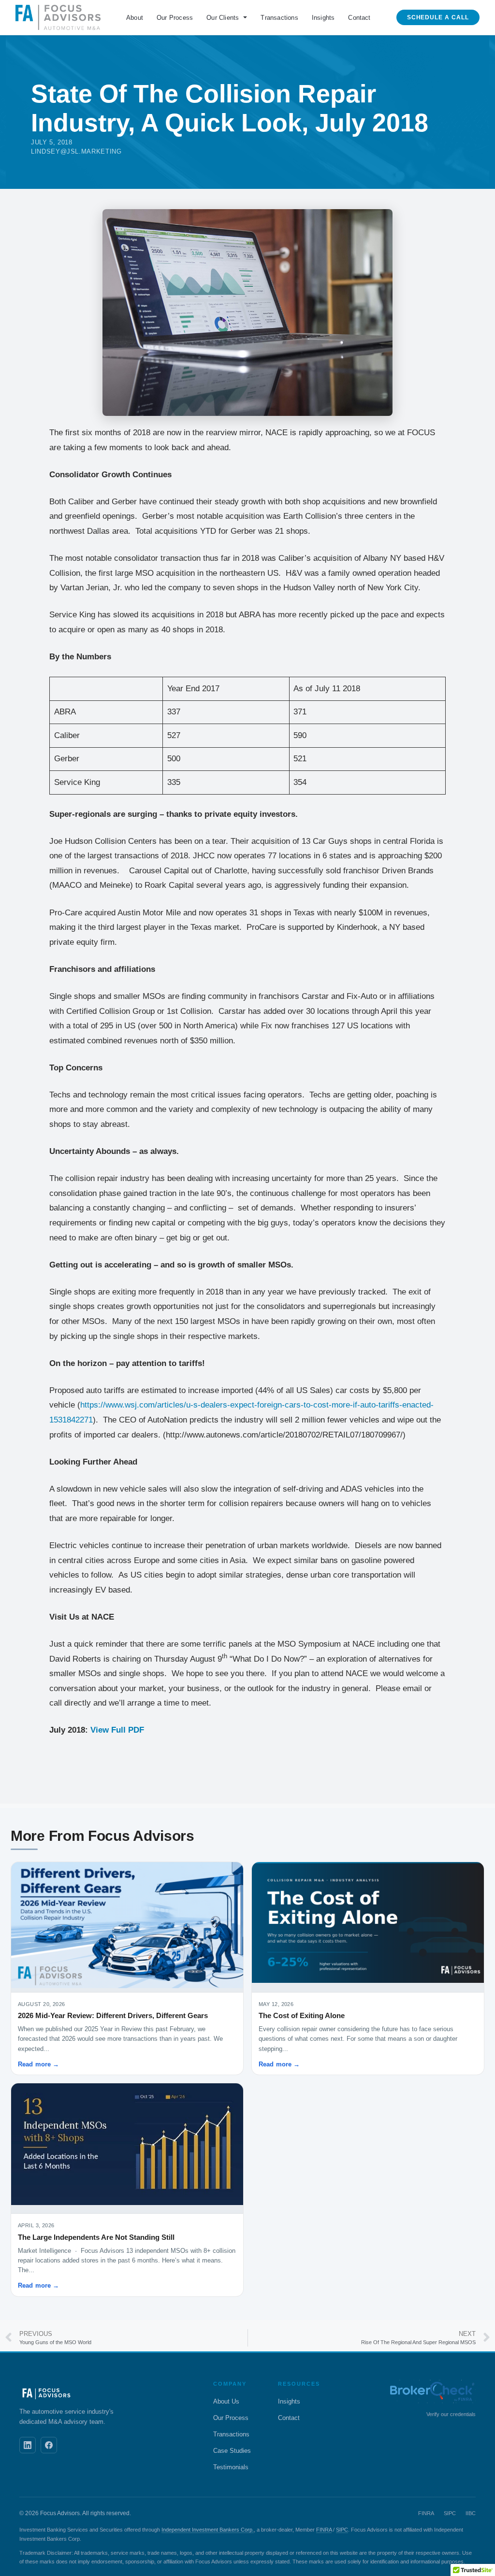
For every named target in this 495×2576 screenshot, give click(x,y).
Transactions (279, 18)
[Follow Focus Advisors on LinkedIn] (28, 2445)
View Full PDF (117, 1730)
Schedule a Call (438, 17)
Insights (323, 18)
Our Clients (223, 18)
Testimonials (231, 2467)
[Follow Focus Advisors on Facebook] (49, 2445)
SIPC (342, 2530)
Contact (359, 18)
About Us (226, 2401)
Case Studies (232, 2451)
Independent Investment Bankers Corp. (208, 2530)
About (135, 18)
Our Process (175, 18)
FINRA (324, 2530)
